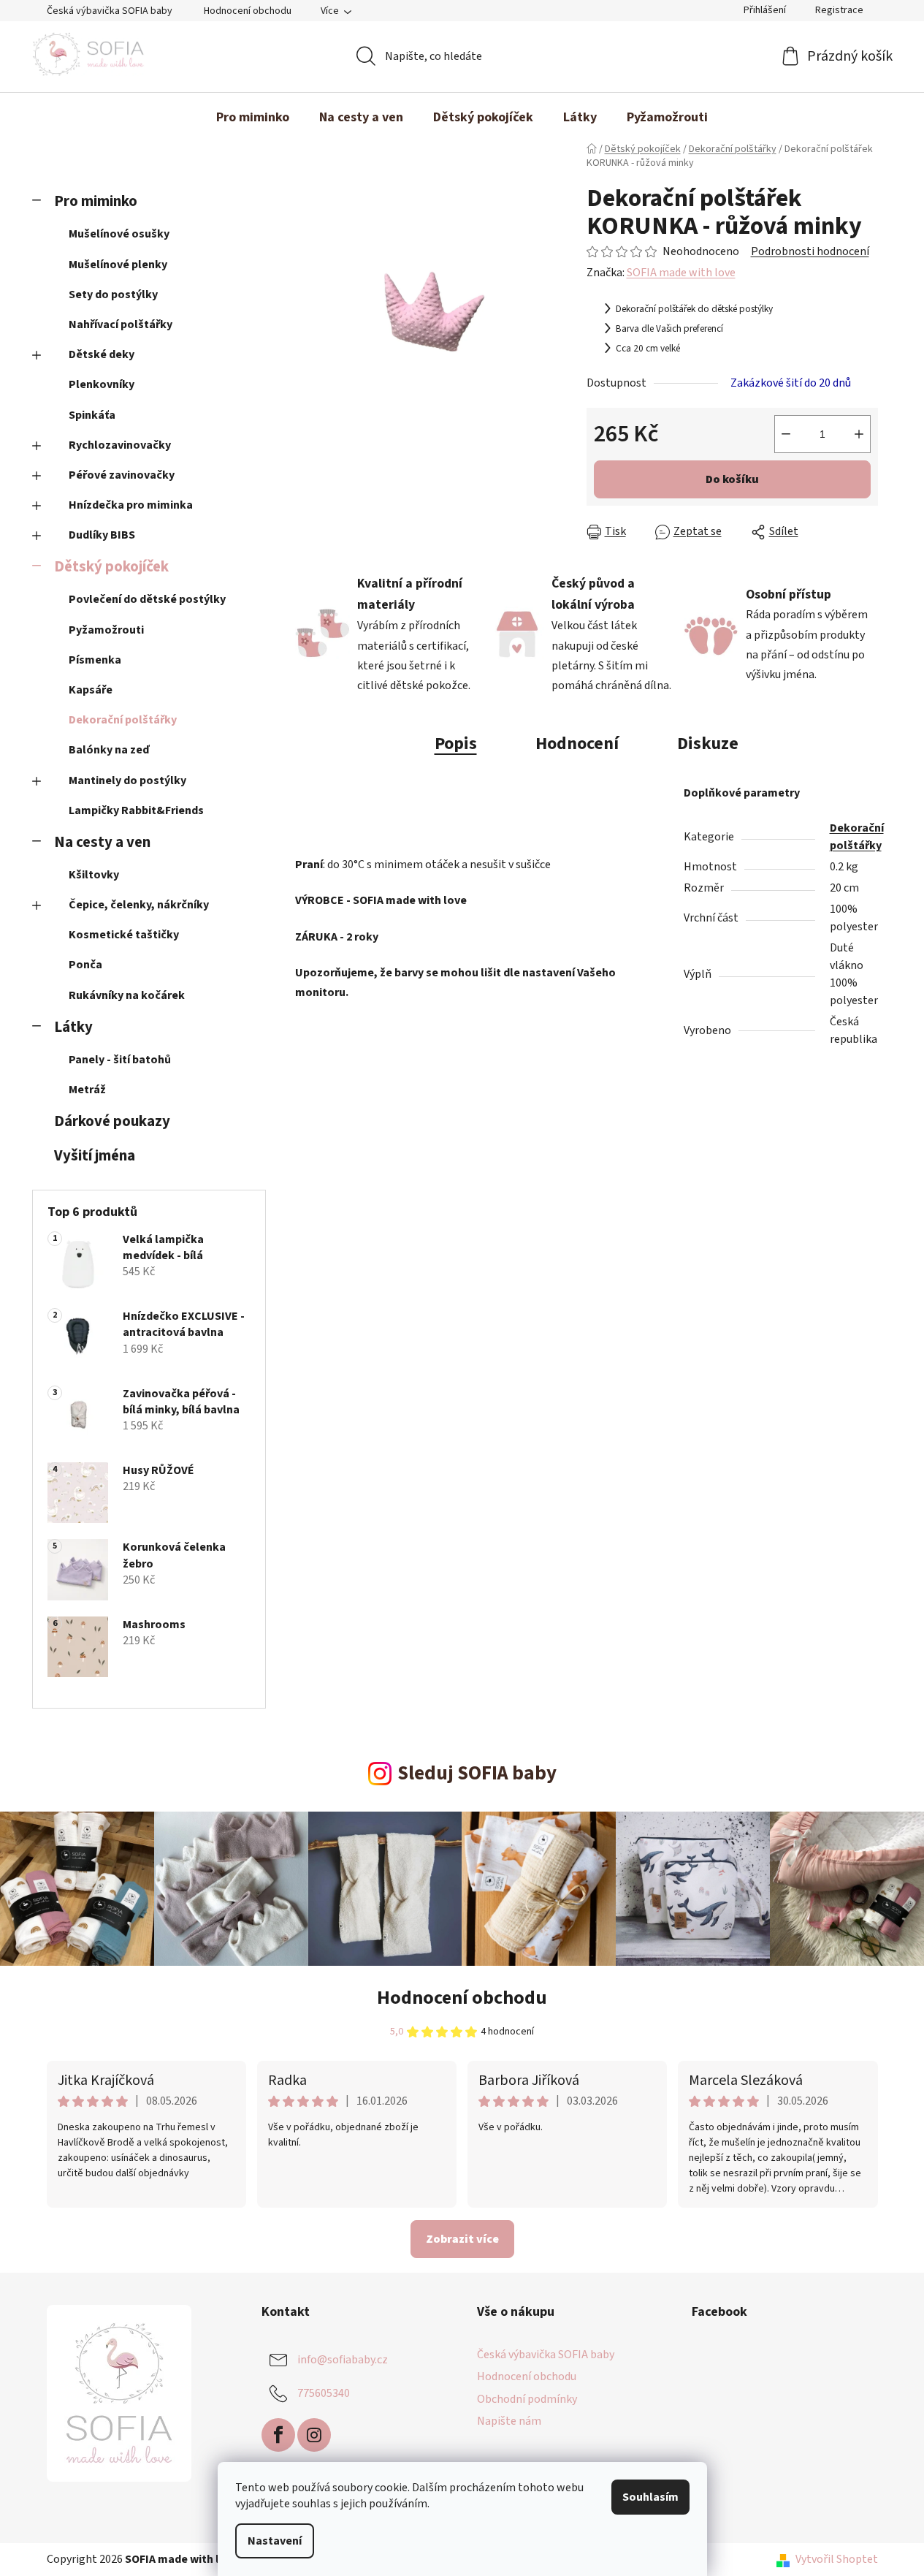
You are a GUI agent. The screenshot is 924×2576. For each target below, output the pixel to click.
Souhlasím (650, 2497)
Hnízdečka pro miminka (131, 505)
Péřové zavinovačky (122, 475)
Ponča (85, 965)
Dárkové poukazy (112, 1121)
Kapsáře (91, 690)
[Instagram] (314, 2435)
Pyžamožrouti (106, 630)
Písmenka (95, 660)
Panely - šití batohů (120, 1060)
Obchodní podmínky (527, 2399)
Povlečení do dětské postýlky (147, 599)
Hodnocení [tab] (577, 744)
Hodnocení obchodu (248, 11)
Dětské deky (102, 354)
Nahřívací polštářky (121, 324)
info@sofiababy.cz (343, 2360)
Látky (73, 1027)
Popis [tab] (456, 744)
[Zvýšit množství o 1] (859, 434)
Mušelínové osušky (119, 234)
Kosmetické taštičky (124, 935)
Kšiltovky (94, 875)
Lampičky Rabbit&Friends (136, 810)
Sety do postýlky (113, 295)
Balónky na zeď (109, 750)
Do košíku (732, 479)
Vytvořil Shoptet (837, 2559)
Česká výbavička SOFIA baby (110, 11)
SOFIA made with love (681, 273)
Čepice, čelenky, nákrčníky (139, 905)
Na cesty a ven (102, 842)
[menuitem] (253, 118)
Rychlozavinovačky (120, 445)
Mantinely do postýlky (127, 780)
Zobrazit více (462, 2239)
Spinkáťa (92, 415)
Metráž (87, 1090)
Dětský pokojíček (111, 567)
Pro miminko (96, 201)
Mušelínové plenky (118, 265)
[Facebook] (278, 2435)
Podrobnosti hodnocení (810, 251)
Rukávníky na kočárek (127, 995)
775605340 (324, 2393)
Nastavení (275, 2541)
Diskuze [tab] (708, 744)
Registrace (839, 10)
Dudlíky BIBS (102, 535)
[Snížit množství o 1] (786, 434)
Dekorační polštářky (123, 720)
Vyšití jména (95, 1156)
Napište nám (509, 2421)
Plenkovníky (102, 384)
